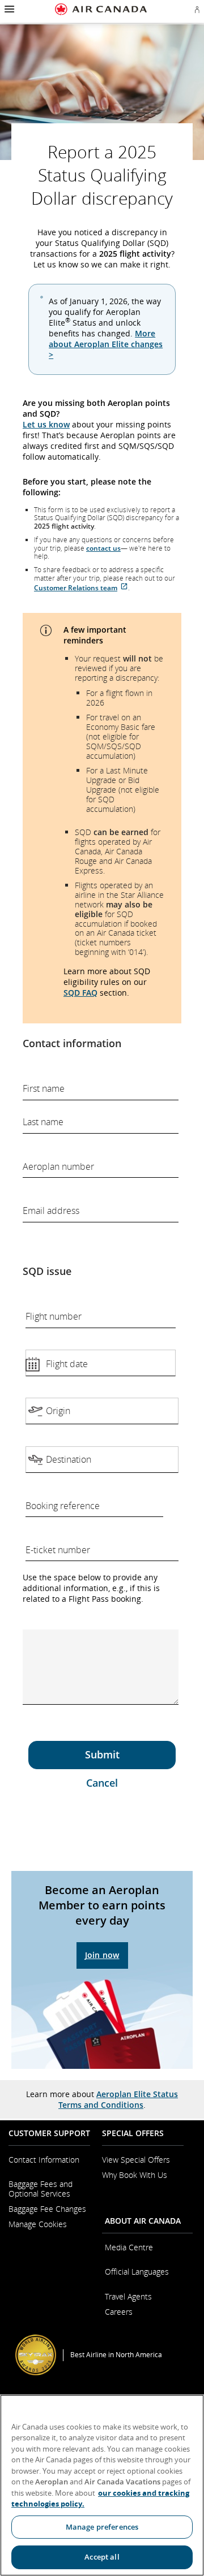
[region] (102, 2485)
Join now (102, 1955)
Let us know (46, 424)
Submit (102, 1754)
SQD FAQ (80, 993)
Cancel (102, 1783)
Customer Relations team (76, 588)
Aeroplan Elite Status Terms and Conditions (118, 2099)
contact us (103, 548)
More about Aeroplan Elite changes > (106, 344)
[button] (8, 9)
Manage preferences (102, 2527)
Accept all (102, 2557)
